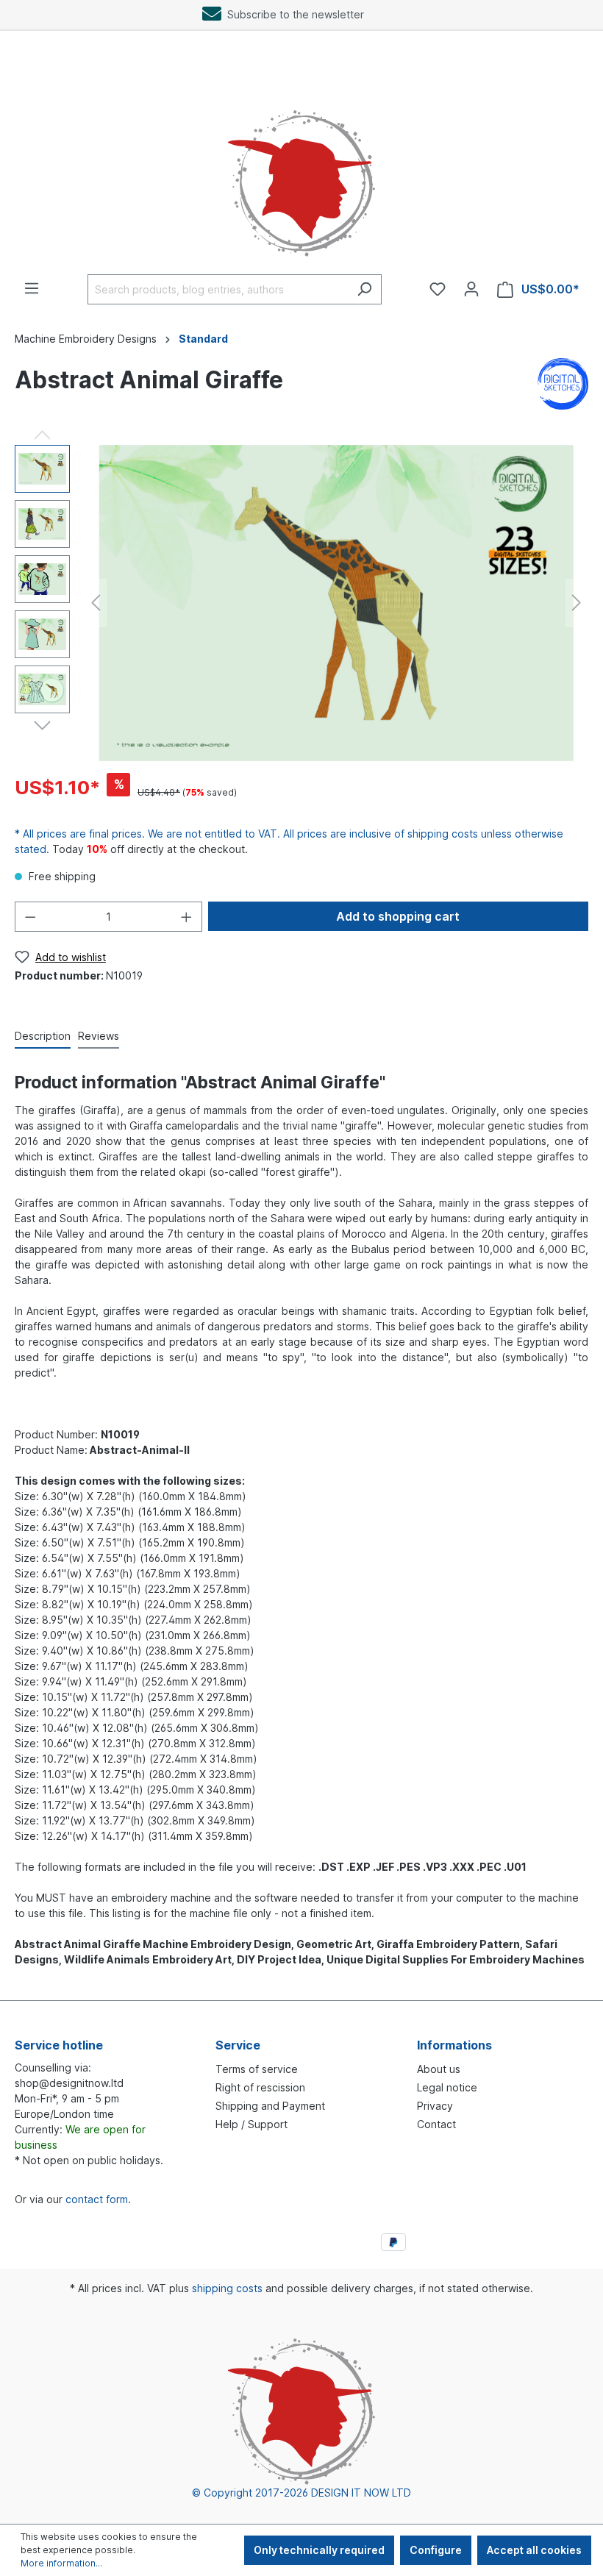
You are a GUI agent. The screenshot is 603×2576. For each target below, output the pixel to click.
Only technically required (319, 2550)
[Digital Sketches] (563, 383)
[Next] (577, 603)
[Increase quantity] (187, 917)
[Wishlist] (438, 289)
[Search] (364, 289)
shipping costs (227, 2288)
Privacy (435, 2106)
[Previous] (96, 603)
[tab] (43, 1037)
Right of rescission (260, 2087)
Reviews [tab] (99, 1036)
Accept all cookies (534, 2550)
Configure (436, 2550)
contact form (97, 2199)
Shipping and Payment (270, 2106)
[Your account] (471, 289)
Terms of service (257, 2069)
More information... (61, 2563)
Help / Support (251, 2124)
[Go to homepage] (301, 168)
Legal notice (447, 2087)
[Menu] (32, 288)
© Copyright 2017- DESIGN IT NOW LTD (301, 2493)
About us (439, 2069)
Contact (436, 2124)
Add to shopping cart (398, 916)
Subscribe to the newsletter (293, 14)
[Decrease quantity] (30, 917)
